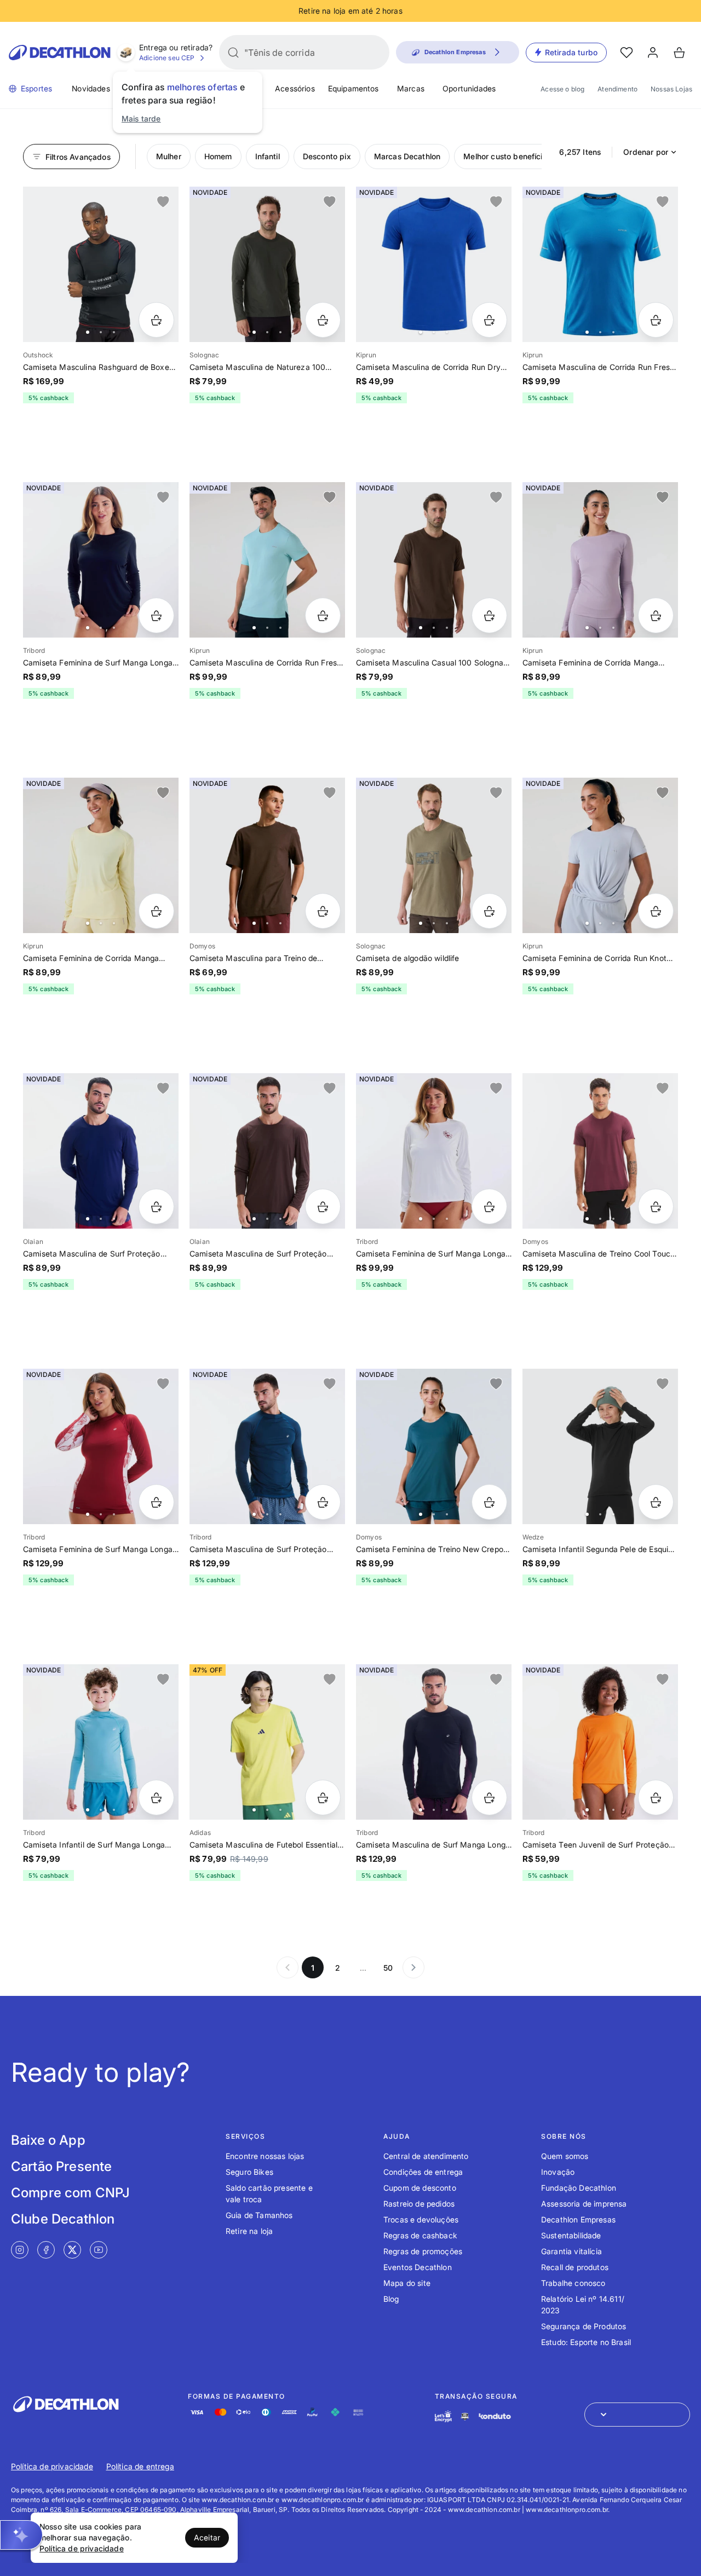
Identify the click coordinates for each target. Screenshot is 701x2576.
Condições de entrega (423, 2172)
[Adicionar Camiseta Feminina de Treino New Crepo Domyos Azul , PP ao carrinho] (489, 1502)
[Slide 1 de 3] (434, 855)
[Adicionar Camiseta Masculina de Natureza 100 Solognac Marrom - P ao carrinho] (489, 615)
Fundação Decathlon (579, 2188)
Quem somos (565, 2156)
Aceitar (207, 2537)
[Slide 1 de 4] (267, 264)
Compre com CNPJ (70, 2193)
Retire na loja (249, 2231)
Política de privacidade (52, 2466)
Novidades (91, 88)
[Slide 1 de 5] (434, 264)
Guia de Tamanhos (259, 2215)
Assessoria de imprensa (584, 2204)
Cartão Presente (61, 2166)
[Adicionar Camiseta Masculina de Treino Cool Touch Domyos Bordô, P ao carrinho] (656, 1206)
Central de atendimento (426, 2156)
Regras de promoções (423, 2251)
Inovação (558, 2172)
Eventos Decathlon (418, 2267)
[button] (21, 2535)
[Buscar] (233, 53)
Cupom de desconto (420, 2188)
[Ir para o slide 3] (114, 332)
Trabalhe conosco (573, 2283)
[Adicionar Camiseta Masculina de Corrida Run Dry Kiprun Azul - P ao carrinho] (489, 320)
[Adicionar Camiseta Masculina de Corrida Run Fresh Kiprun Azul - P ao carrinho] (656, 320)
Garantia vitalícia (571, 2251)
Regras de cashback (420, 2235)
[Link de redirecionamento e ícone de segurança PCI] (465, 2416)
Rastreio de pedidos (419, 2204)
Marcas (411, 88)
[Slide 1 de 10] (267, 560)
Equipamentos (354, 88)
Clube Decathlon (63, 2219)
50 (388, 1968)
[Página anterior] (288, 1967)
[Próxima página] (413, 1967)
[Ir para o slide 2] (101, 332)
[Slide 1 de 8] (101, 560)
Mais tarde (141, 118)
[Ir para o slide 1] (88, 332)
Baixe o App (48, 2140)
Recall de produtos (575, 2267)
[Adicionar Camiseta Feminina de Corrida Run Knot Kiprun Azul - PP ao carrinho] (656, 911)
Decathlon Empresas (578, 2219)
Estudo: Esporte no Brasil (586, 2342)
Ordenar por (646, 152)
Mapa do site (407, 2283)
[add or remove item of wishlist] (163, 202)
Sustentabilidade (571, 2235)
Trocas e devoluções (421, 2219)
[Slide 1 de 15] (600, 1446)
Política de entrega (140, 2466)
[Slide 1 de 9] (101, 264)
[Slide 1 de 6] (434, 560)
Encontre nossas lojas (265, 2156)
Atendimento (617, 89)
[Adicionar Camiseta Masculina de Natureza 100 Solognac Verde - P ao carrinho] (323, 320)
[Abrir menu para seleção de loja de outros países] (637, 2415)
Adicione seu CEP (167, 58)
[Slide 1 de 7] (434, 1151)
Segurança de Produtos (584, 2326)
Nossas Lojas (671, 89)
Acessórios (295, 88)
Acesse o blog (562, 89)
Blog (391, 2299)
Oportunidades (469, 88)
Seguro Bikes (249, 2172)
